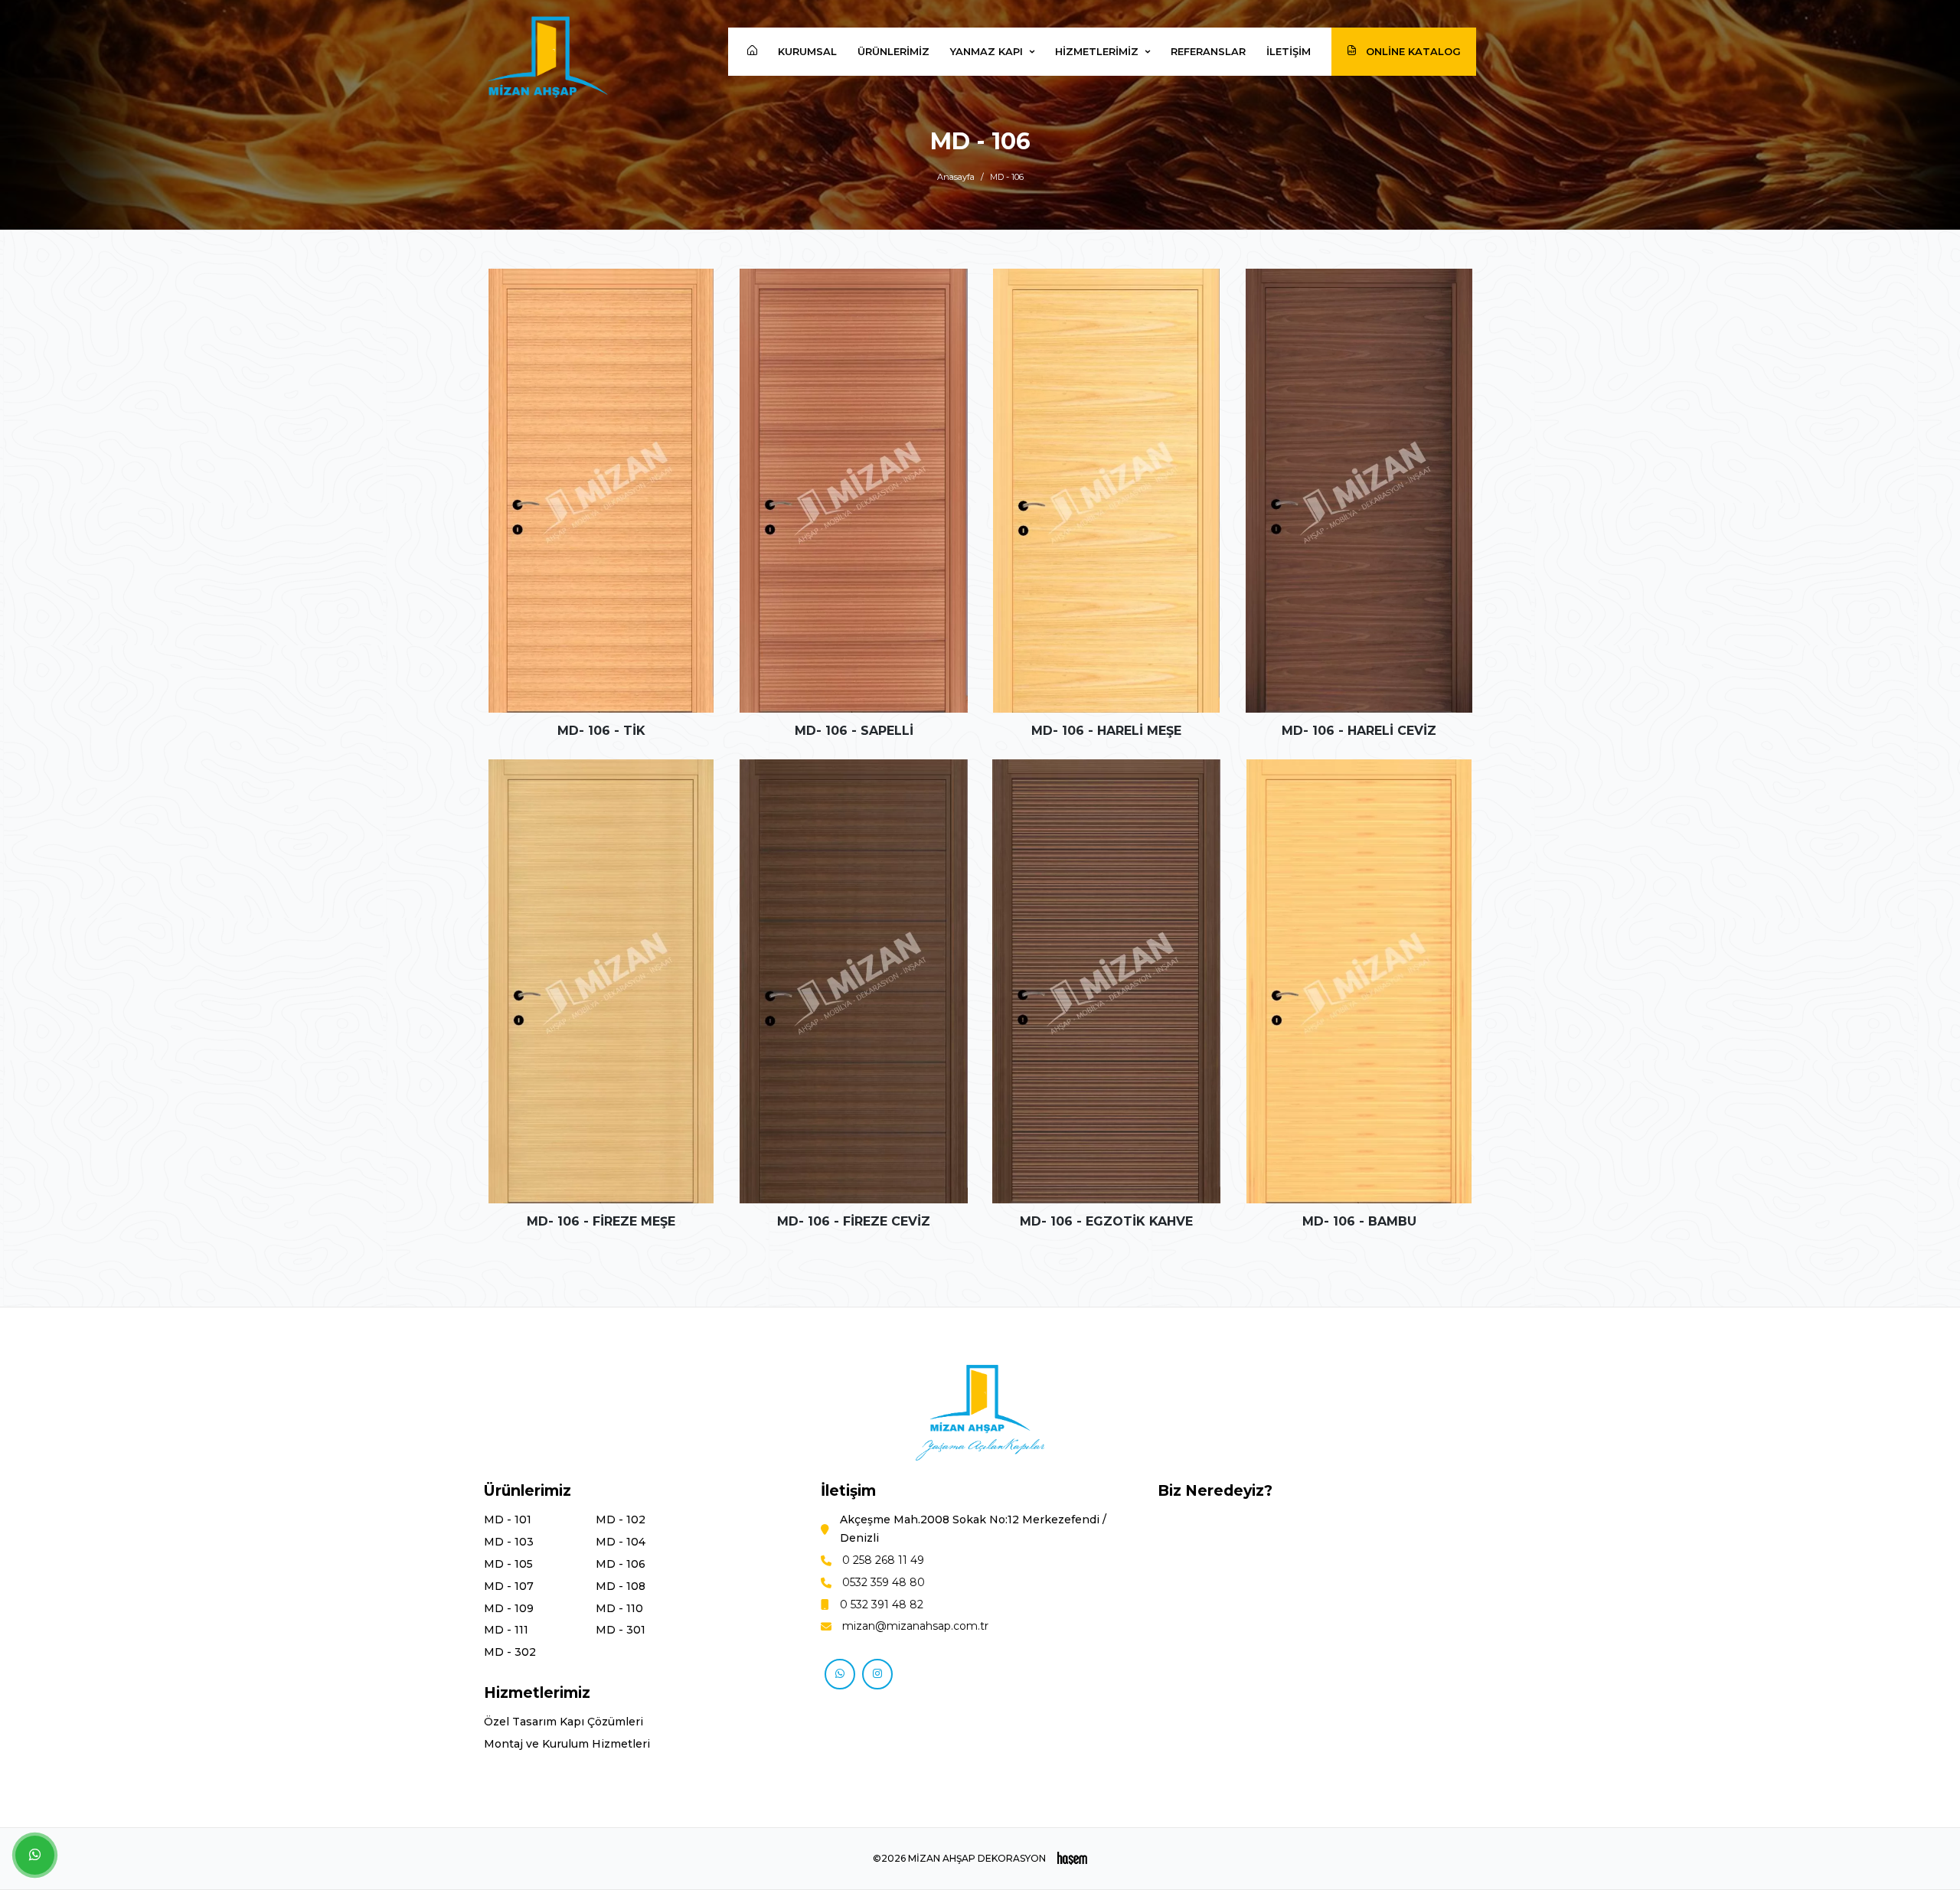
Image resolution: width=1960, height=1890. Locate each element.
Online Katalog (1412, 51)
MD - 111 (506, 1630)
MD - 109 (509, 1608)
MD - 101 (508, 1520)
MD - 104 (621, 1542)
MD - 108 (621, 1586)
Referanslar (1208, 51)
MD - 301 (621, 1630)
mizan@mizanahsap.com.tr (915, 1626)
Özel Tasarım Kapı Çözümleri (563, 1722)
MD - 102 (621, 1520)
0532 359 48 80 (884, 1582)
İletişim (1289, 51)
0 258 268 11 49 (883, 1560)
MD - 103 (509, 1542)
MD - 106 (621, 1564)
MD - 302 (510, 1652)
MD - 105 (508, 1564)
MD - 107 (509, 1586)
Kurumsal (807, 51)
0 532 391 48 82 (882, 1604)
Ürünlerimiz (893, 51)
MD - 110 (619, 1608)
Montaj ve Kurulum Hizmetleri (567, 1744)
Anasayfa (956, 177)
